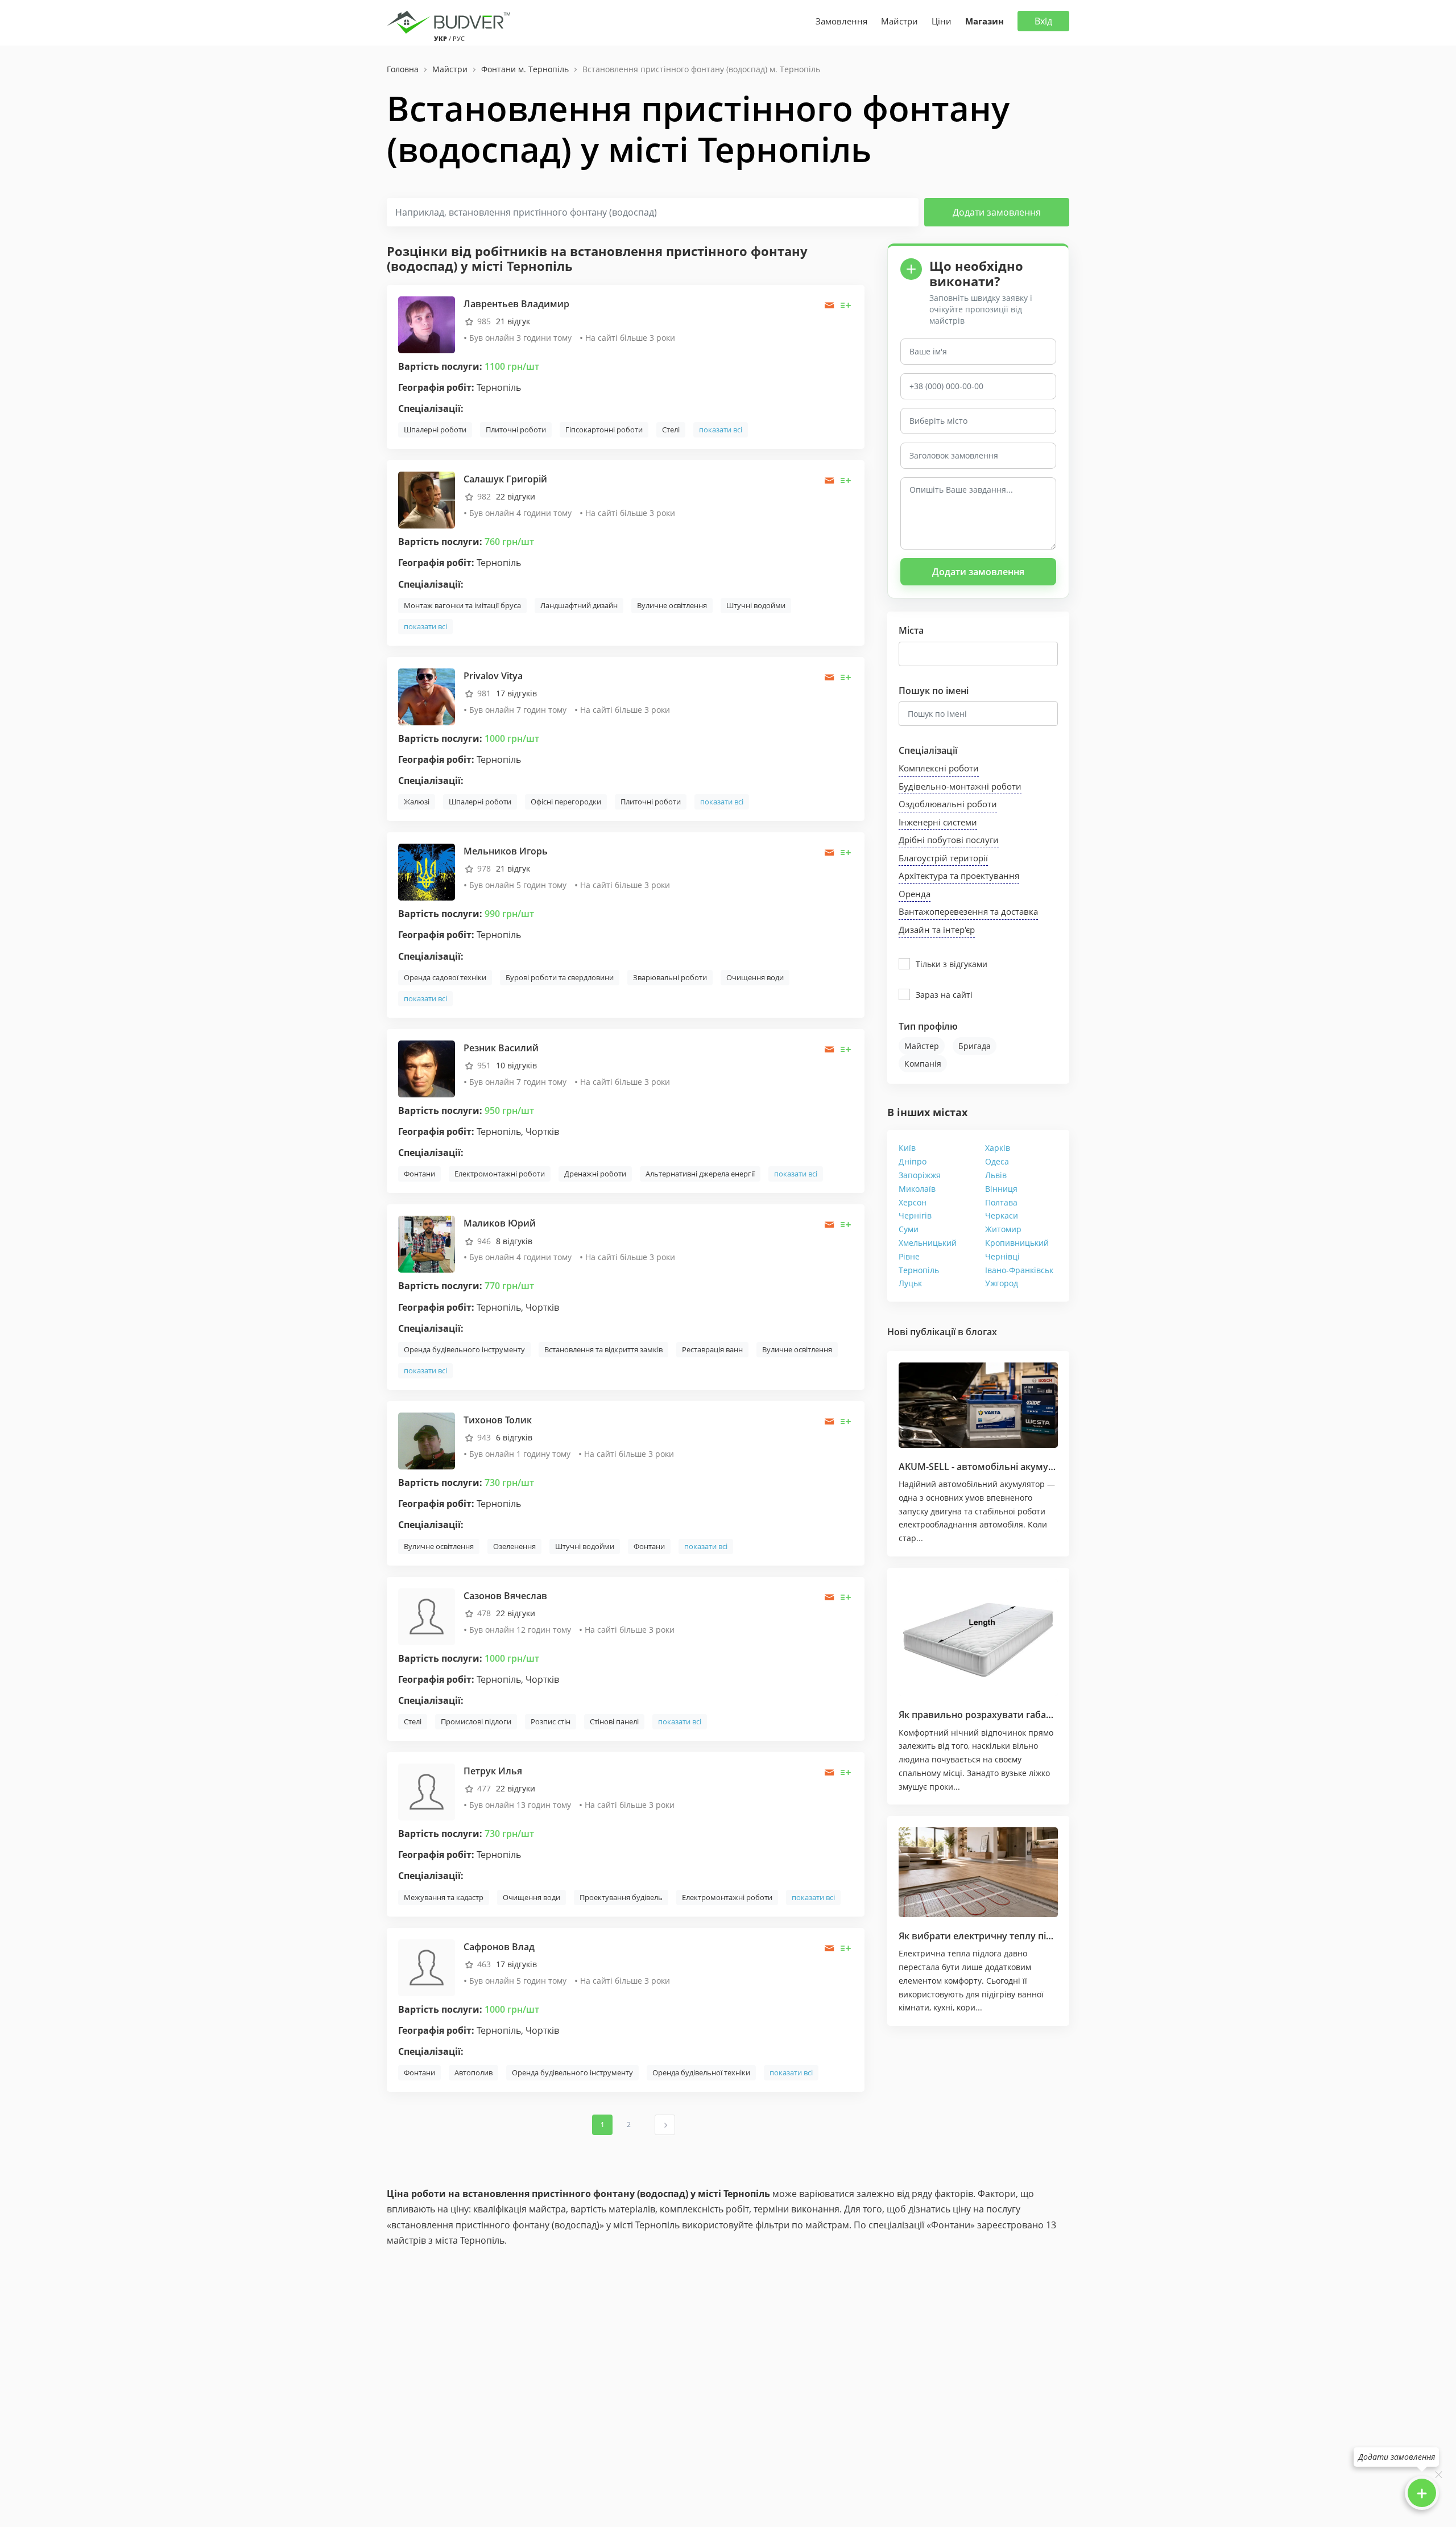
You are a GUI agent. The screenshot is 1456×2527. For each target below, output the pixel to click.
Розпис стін (551, 1721)
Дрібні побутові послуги (949, 840)
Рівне (909, 1256)
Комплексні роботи (939, 768)
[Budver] (451, 21)
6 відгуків (514, 1437)
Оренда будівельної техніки (701, 2072)
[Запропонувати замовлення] (846, 305)
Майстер (922, 1046)
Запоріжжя (920, 1175)
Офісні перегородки (566, 802)
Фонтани (419, 1174)
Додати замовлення (997, 212)
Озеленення (514, 1546)
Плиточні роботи (516, 430)
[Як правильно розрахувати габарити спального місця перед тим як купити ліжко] (978, 1638)
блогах (981, 1332)
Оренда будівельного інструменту (464, 1349)
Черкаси (1002, 1215)
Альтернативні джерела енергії (700, 1174)
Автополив (473, 2072)
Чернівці (1002, 1256)
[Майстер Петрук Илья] (427, 1791)
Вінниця (1001, 1189)
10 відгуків (516, 1065)
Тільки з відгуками (952, 964)
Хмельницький (928, 1243)
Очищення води (755, 977)
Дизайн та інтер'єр (937, 930)
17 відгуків (516, 693)
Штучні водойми (756, 605)
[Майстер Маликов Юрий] (427, 1243)
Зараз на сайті (944, 995)
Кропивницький (1017, 1243)
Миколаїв (917, 1189)
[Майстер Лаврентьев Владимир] (427, 323)
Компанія (923, 1064)
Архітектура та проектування (959, 876)
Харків (998, 1148)
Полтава (1001, 1202)
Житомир (1003, 1229)
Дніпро (913, 1161)
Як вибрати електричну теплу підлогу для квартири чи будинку (1046, 1936)
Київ (907, 1148)
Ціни (942, 21)
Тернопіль (919, 1270)
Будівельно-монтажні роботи (960, 786)
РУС (459, 38)
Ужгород (1002, 1283)
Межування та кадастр (444, 1897)
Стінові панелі (614, 1721)
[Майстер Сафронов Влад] (427, 1966)
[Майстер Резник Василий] (427, 1068)
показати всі (721, 430)
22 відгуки (516, 496)
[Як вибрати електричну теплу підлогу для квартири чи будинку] (978, 1872)
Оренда (915, 894)
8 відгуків (514, 1241)
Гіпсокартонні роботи (604, 430)
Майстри (899, 21)
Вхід (1043, 21)
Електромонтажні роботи (500, 1174)
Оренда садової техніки (445, 977)
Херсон (913, 1202)
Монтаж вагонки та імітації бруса (462, 605)
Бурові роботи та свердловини (560, 977)
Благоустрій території (943, 858)
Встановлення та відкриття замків (603, 1349)
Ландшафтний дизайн (579, 605)
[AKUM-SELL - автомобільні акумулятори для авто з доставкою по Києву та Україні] (978, 1405)
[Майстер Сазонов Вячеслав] (427, 1615)
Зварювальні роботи (670, 977)
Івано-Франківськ (1019, 1270)
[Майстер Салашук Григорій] (427, 499)
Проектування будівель (621, 1897)
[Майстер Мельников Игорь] (427, 871)
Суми (909, 1229)
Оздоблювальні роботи (948, 804)
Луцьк (910, 1283)
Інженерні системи (938, 822)
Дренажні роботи (595, 1174)
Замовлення (841, 21)
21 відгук (513, 321)
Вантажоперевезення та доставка (968, 911)
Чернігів (915, 1215)
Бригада (975, 1046)
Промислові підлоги (476, 1721)
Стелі (671, 430)
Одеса (997, 1161)
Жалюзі (417, 802)
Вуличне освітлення (672, 605)
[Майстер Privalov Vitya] (427, 695)
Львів (996, 1175)
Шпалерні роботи (435, 430)
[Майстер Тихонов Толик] (427, 1440)
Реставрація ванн (712, 1349)
